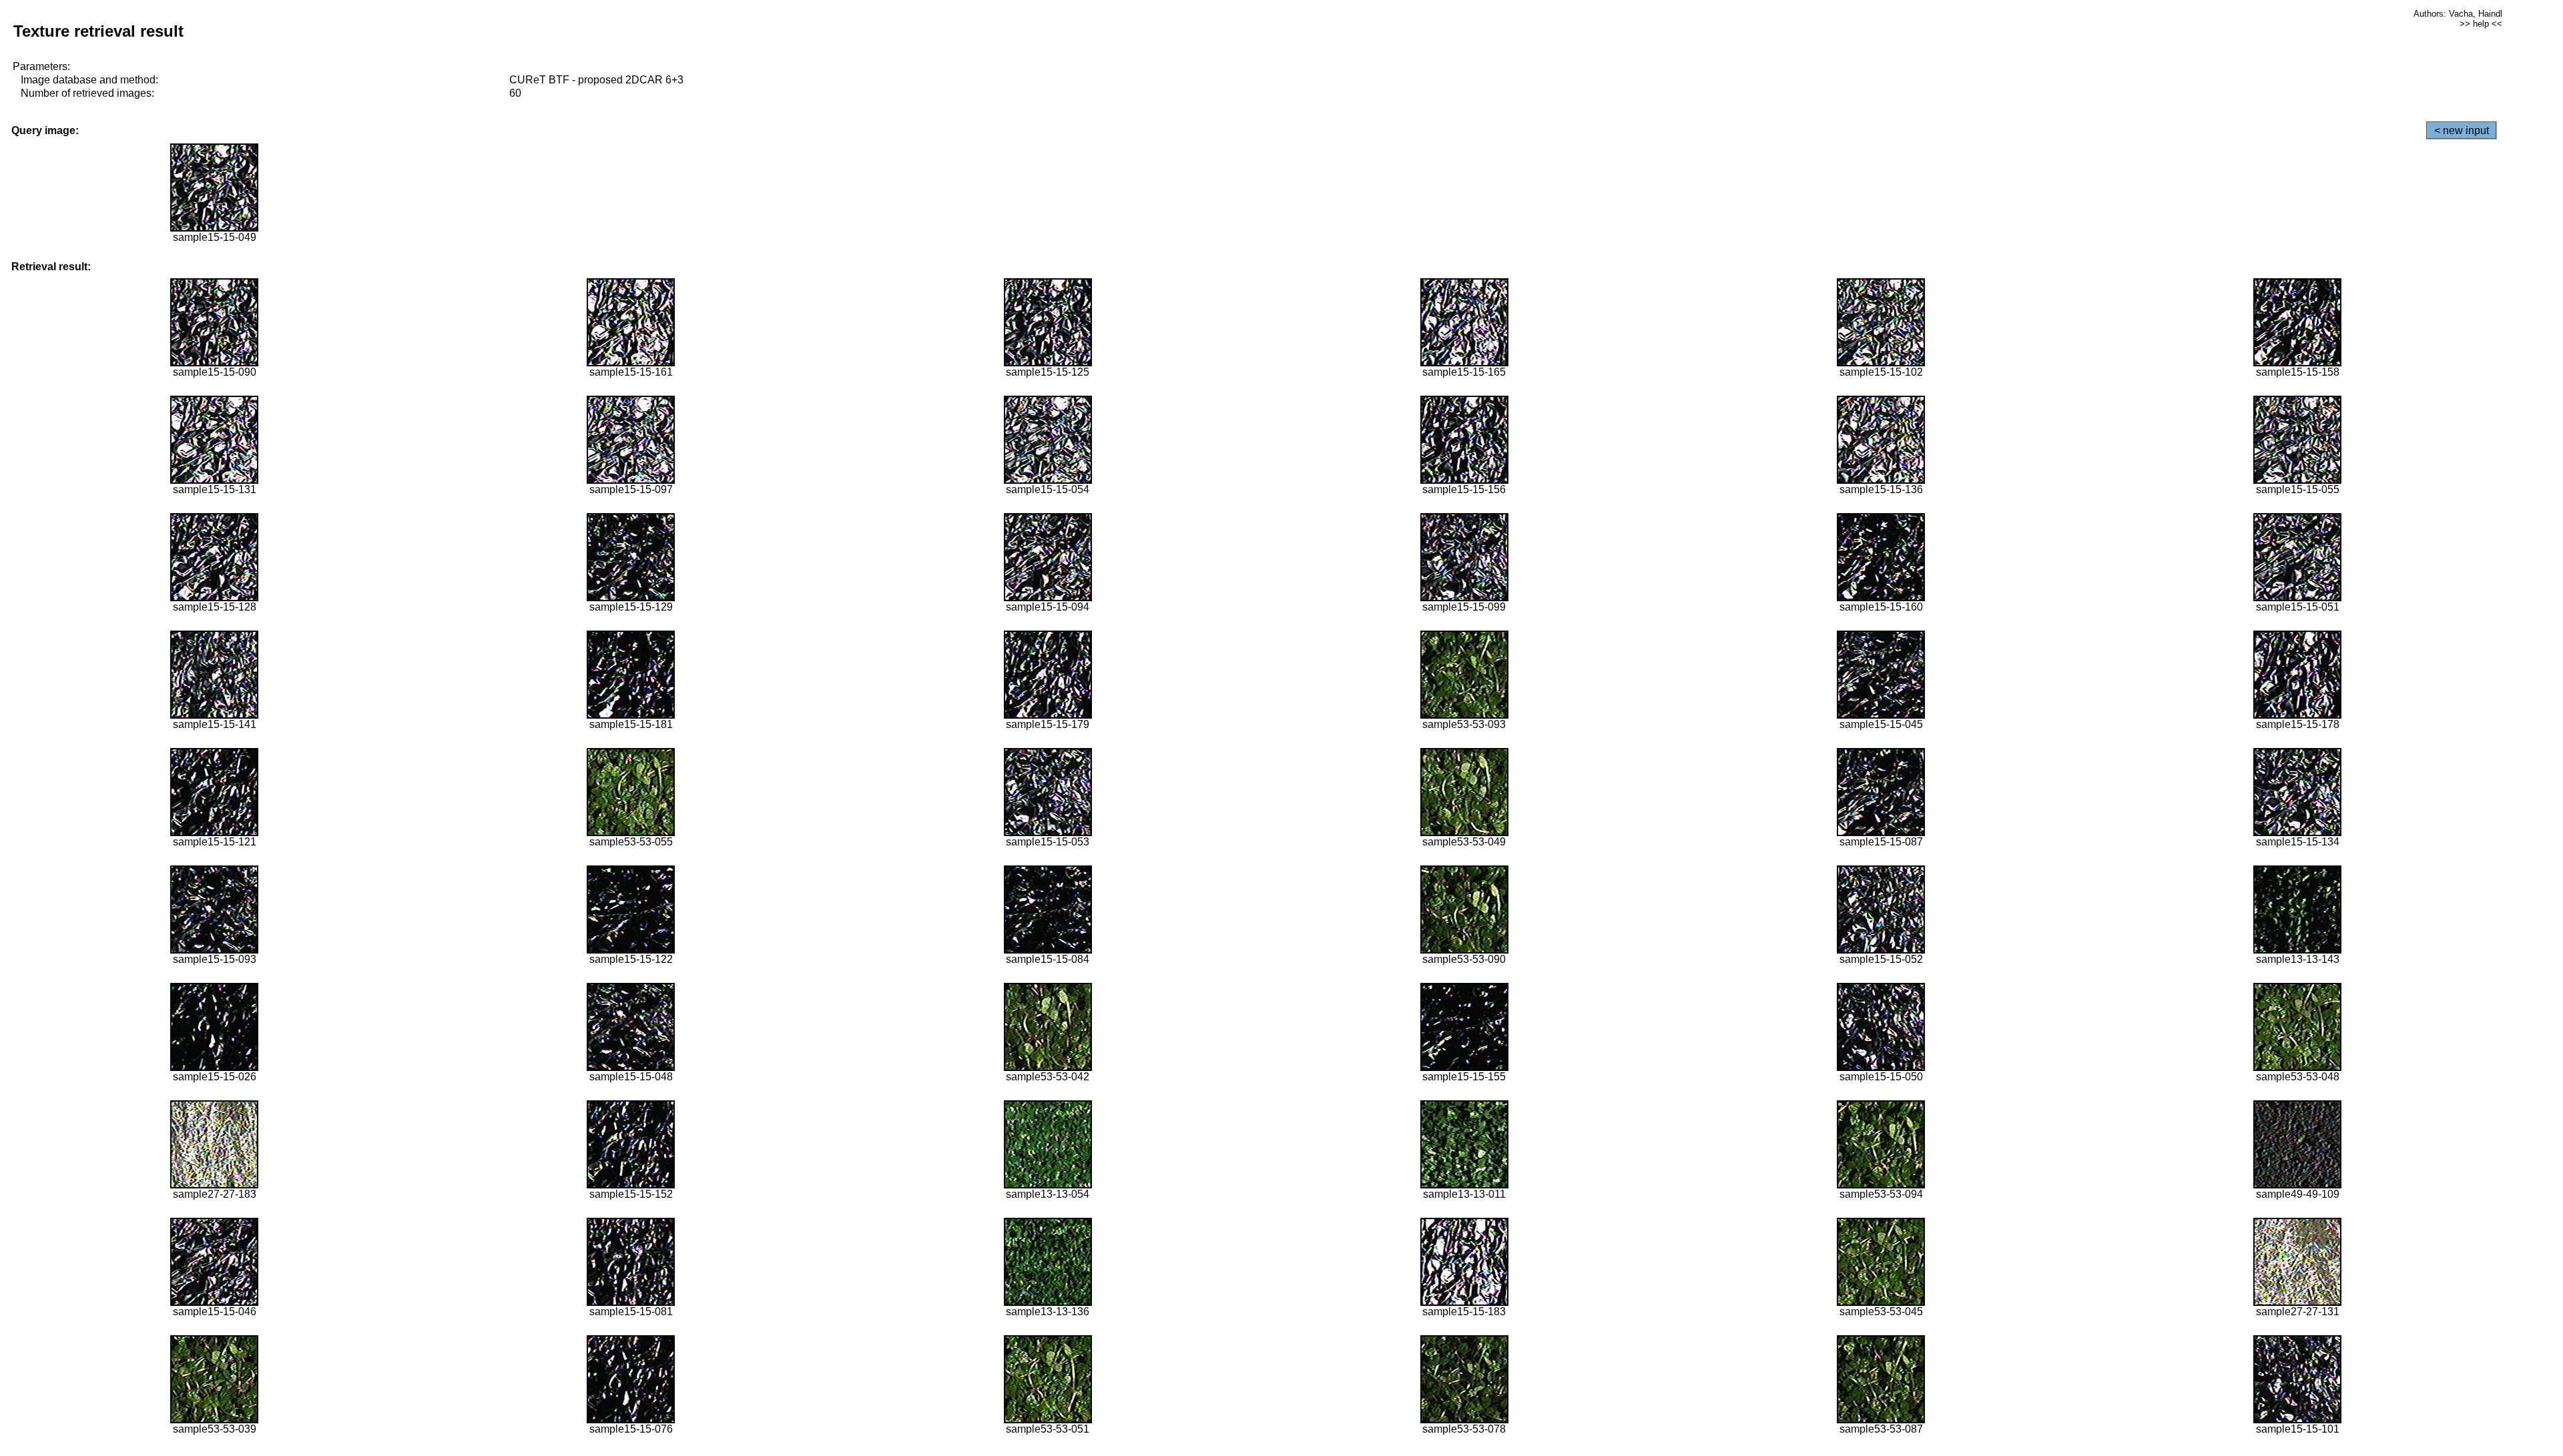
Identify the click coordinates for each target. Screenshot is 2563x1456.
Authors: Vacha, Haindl (2458, 14)
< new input (2462, 130)
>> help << (2481, 24)
